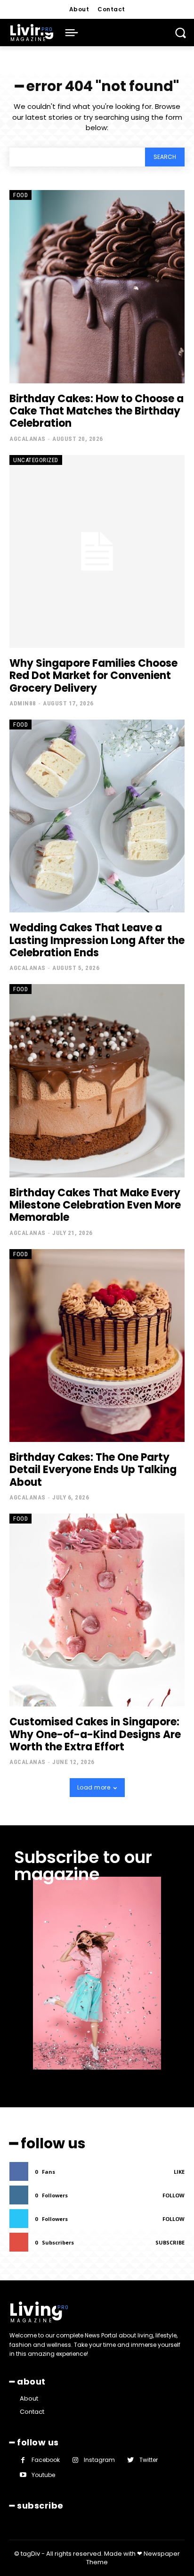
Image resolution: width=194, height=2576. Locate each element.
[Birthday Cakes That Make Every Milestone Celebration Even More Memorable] (97, 1081)
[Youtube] (23, 2475)
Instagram (99, 2460)
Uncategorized (36, 460)
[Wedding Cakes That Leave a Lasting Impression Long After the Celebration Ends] (97, 816)
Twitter (149, 2460)
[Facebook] (23, 2460)
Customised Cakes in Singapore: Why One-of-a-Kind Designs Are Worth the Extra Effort (95, 1734)
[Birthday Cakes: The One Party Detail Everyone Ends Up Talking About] (97, 1346)
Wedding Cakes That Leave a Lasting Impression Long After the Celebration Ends (97, 940)
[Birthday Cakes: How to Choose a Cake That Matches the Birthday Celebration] (97, 286)
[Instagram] (75, 2460)
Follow (174, 2195)
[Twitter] (130, 2460)
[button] (180, 33)
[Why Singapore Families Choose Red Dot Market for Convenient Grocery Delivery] (97, 551)
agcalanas (28, 439)
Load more (94, 1787)
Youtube (43, 2475)
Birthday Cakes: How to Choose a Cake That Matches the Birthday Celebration (97, 411)
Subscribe (170, 2242)
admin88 (23, 703)
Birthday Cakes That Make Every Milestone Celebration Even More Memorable (95, 1205)
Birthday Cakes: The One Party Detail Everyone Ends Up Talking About (93, 1470)
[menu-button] (72, 33)
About (29, 2398)
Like (179, 2172)
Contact (32, 2412)
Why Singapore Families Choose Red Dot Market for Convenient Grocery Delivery (93, 676)
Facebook (46, 2460)
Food (20, 195)
